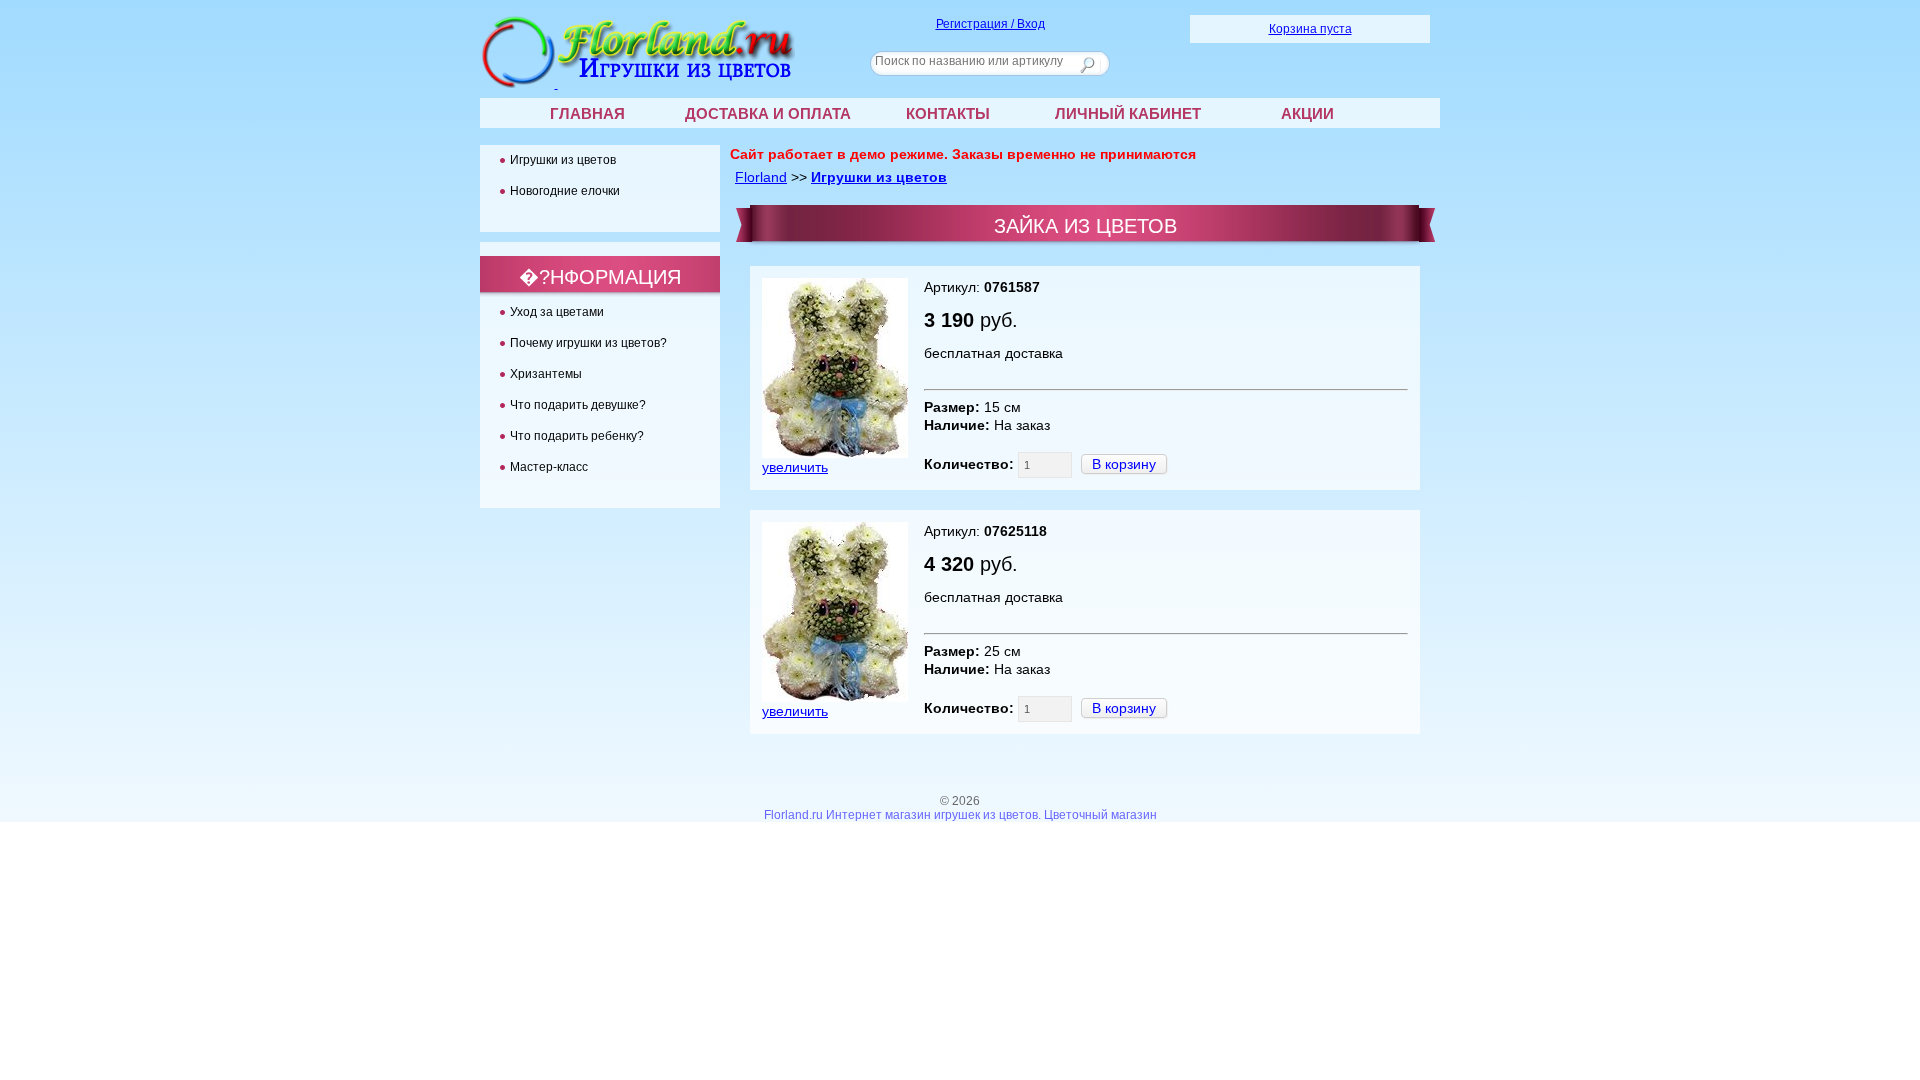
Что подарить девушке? (578, 405)
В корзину (1124, 464)
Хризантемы (546, 374)
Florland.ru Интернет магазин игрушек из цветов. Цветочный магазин (960, 815)
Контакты (948, 113)
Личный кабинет (1128, 113)
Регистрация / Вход (990, 24)
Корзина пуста (1310, 29)
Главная (587, 113)
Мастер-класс (549, 467)
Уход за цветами (557, 312)
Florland (761, 177)
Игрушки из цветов (879, 177)
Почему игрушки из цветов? (588, 343)
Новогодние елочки (565, 191)
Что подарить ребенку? (577, 436)
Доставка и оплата (768, 113)
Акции (1307, 113)
